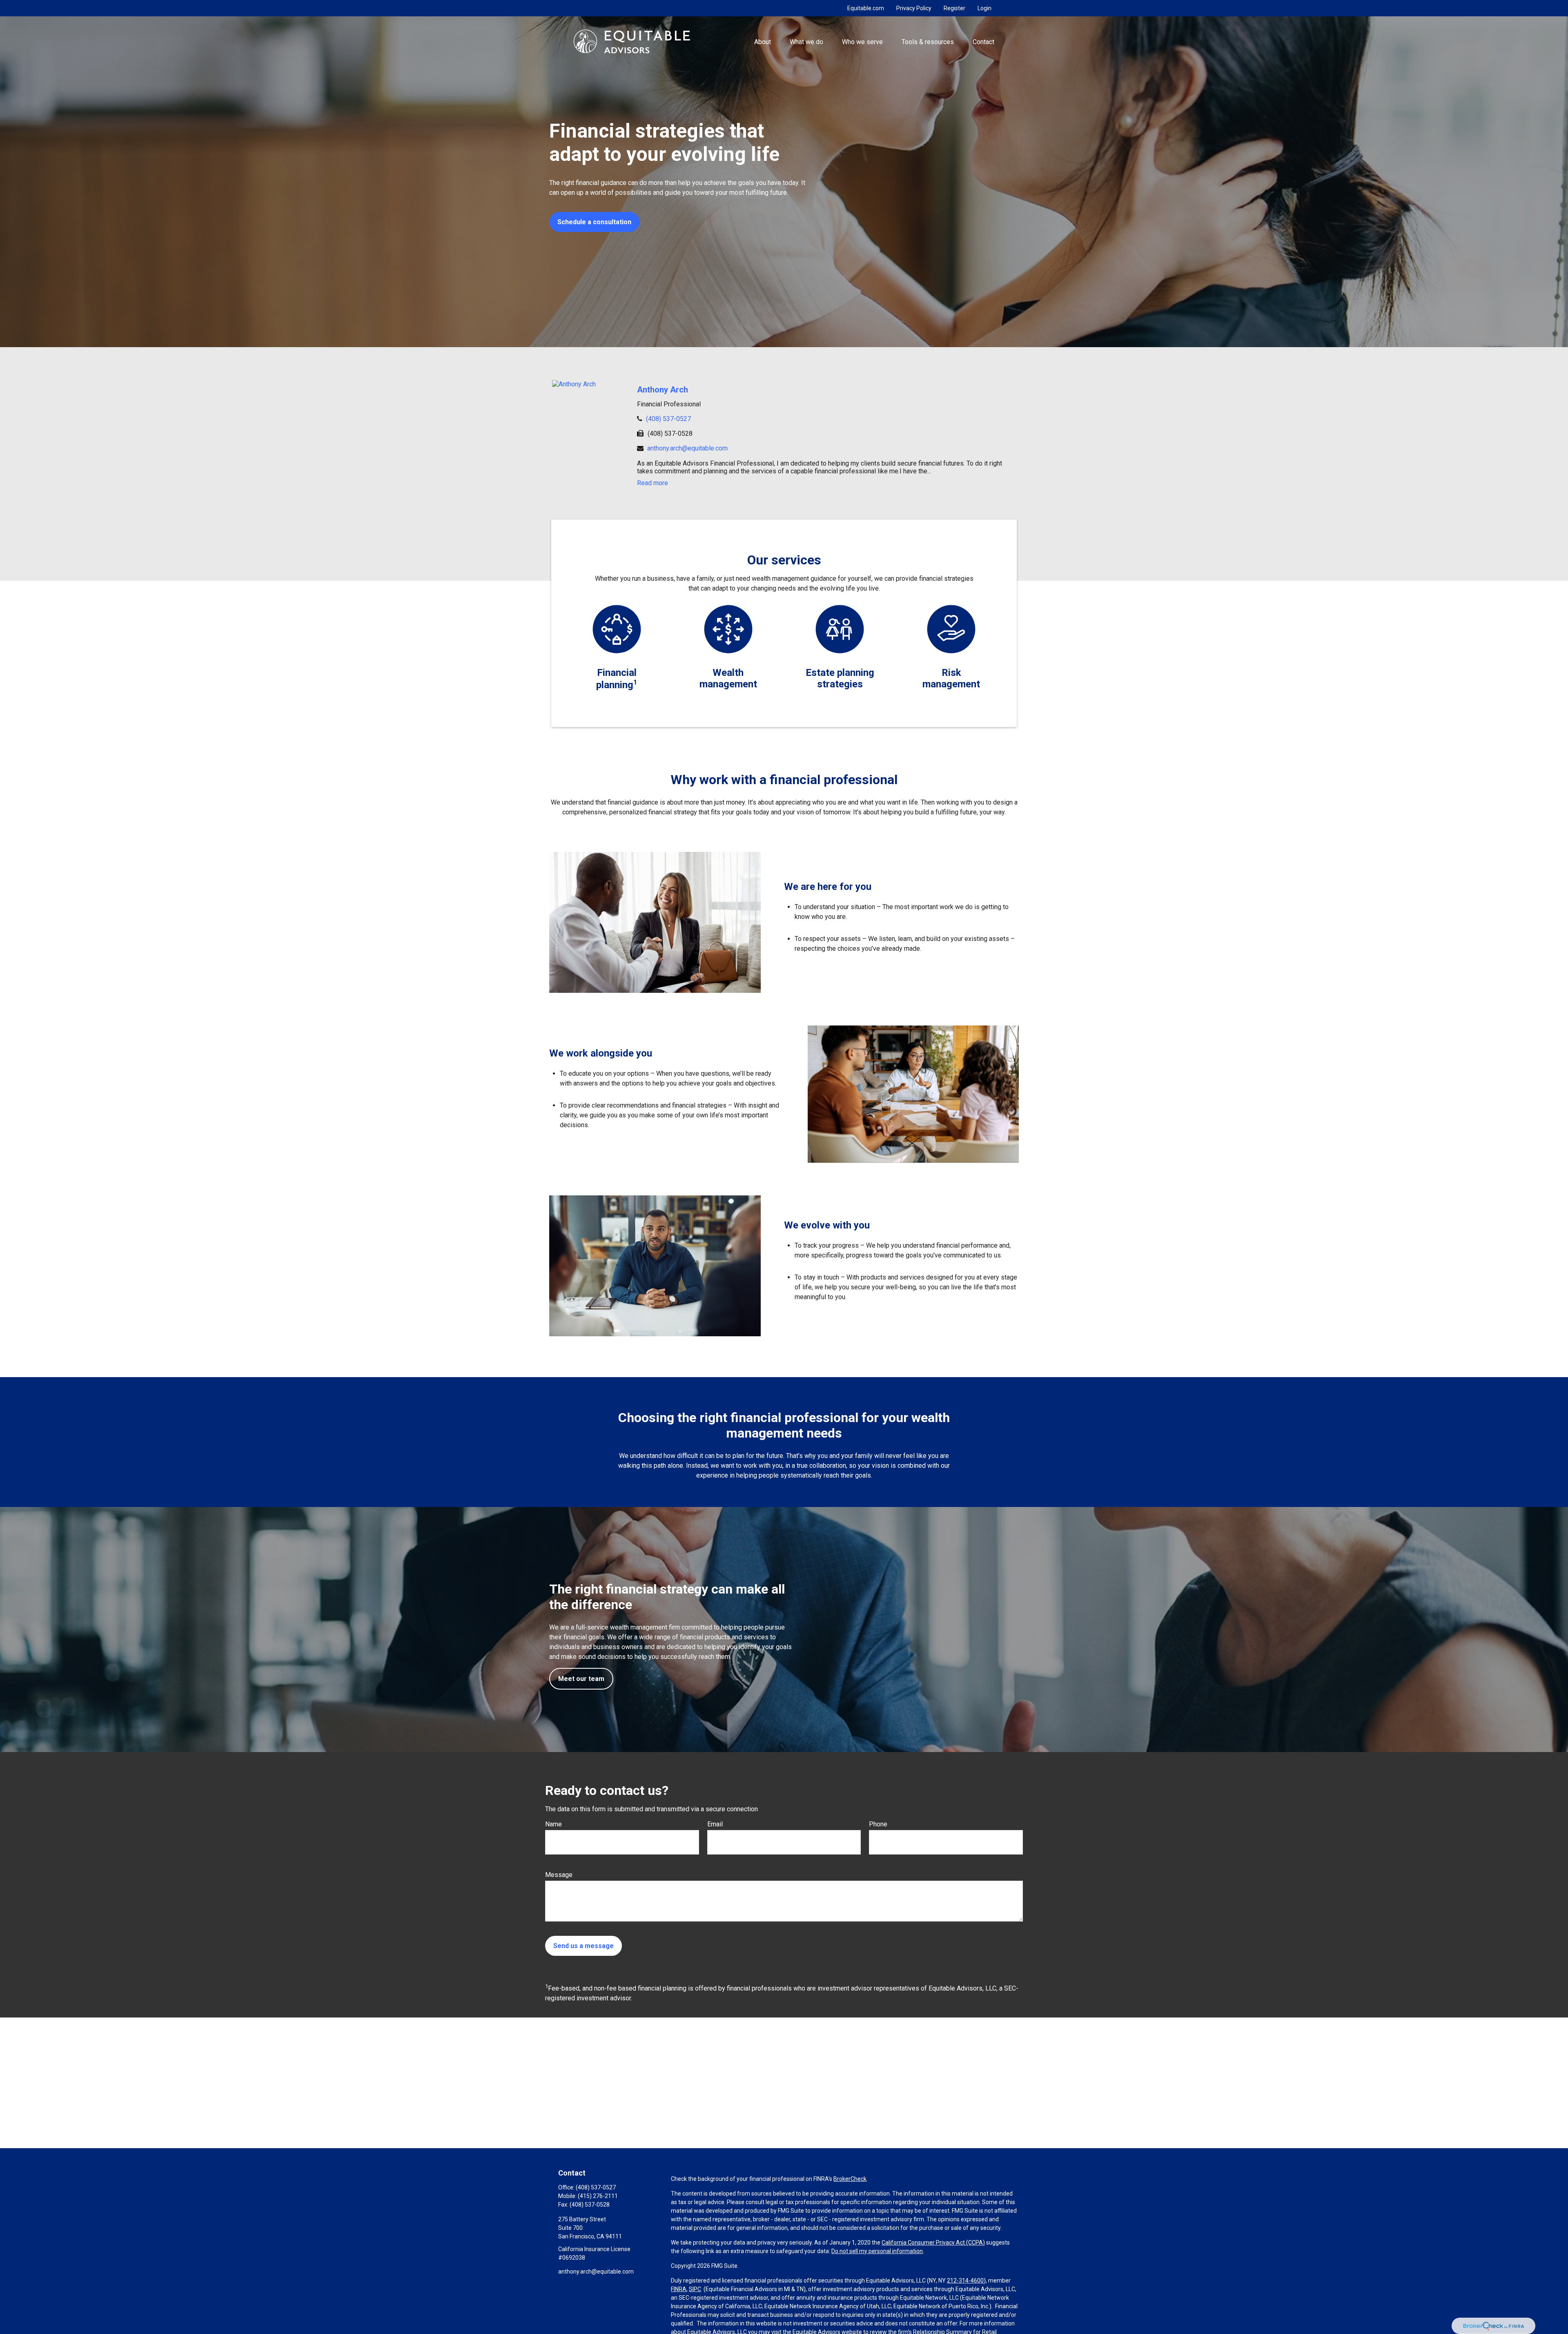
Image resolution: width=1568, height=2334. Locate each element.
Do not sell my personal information (877, 2251)
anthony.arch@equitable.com (687, 448)
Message (559, 1875)
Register (954, 8)
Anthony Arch (663, 390)
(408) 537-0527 (668, 419)
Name (553, 1824)
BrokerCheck (850, 2179)
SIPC (695, 2289)
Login (984, 8)
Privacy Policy (914, 8)
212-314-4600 (965, 2280)
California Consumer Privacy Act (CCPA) (933, 2243)
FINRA (679, 2289)
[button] (762, 41)
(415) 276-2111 (598, 2196)
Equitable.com (866, 8)
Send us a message (584, 1946)
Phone (878, 1824)
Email (715, 1824)
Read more (653, 483)
